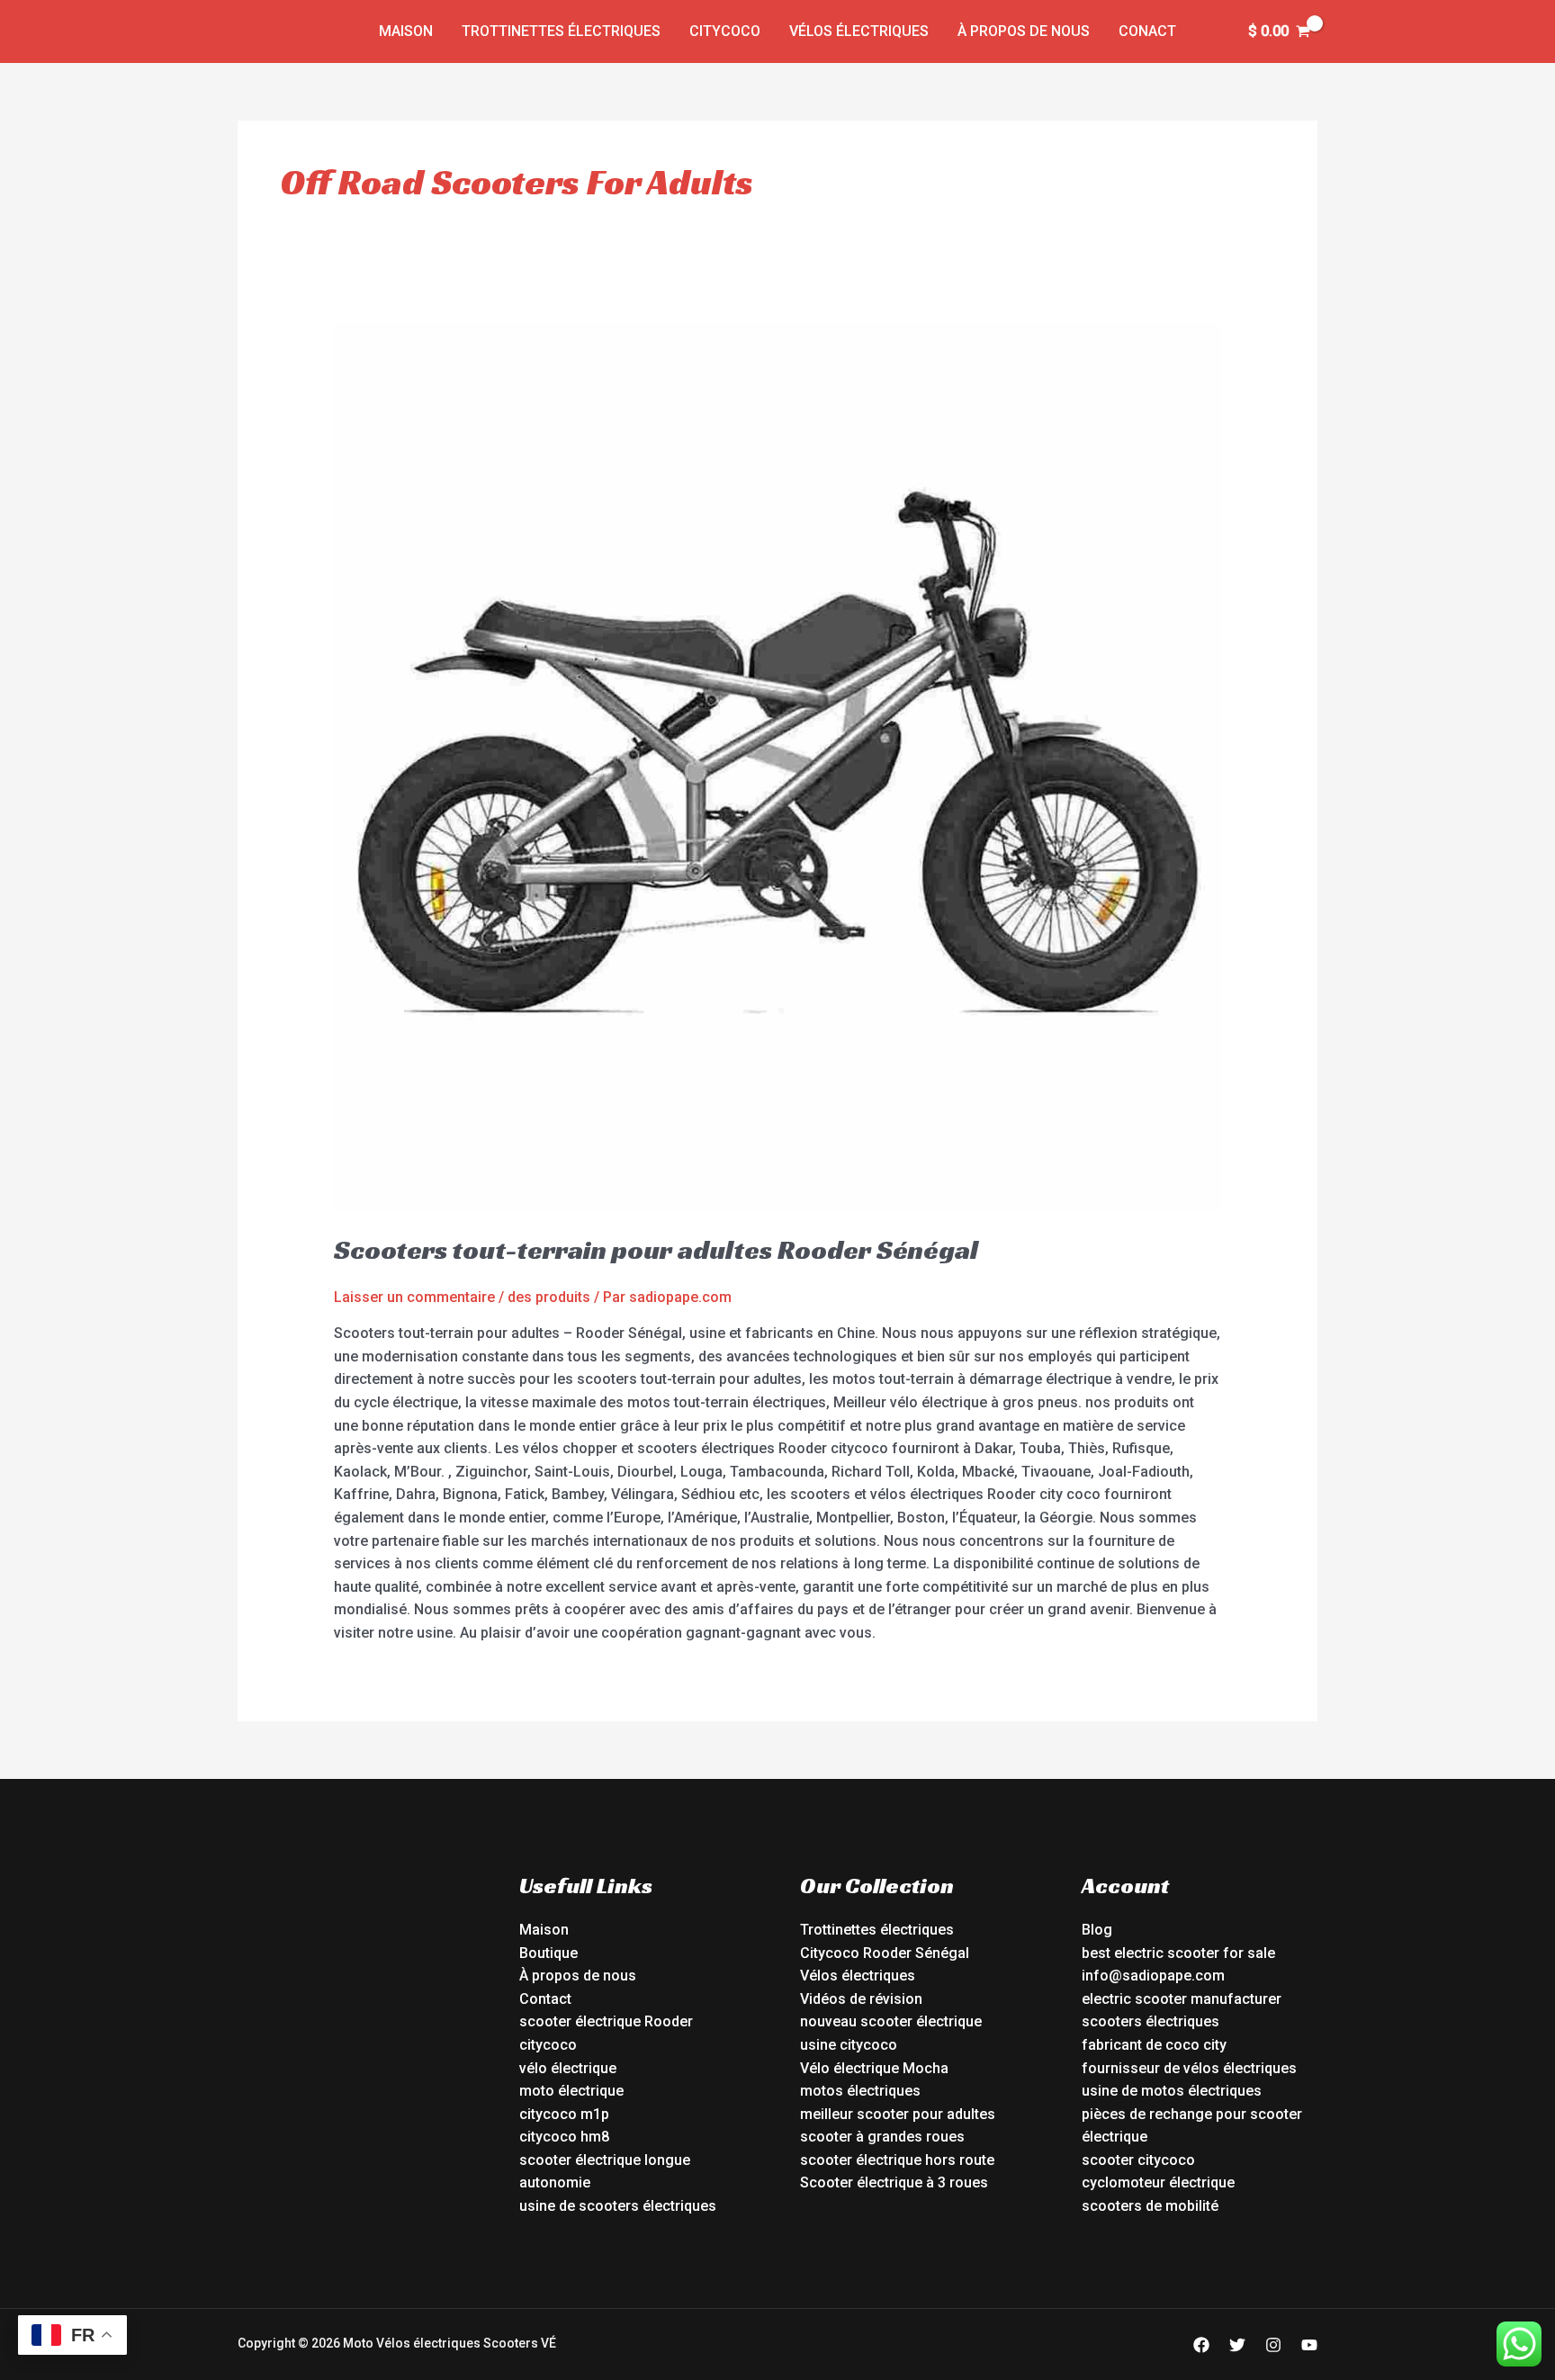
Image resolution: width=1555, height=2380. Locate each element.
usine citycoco (849, 2045)
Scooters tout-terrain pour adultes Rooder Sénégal (656, 1250)
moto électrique (571, 2091)
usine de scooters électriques (618, 2206)
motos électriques (860, 2091)
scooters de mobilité (1150, 2206)
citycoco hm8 (564, 2137)
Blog (1097, 1930)
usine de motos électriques (1172, 2091)
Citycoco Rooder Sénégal (885, 1953)
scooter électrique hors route (897, 2160)
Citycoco (725, 31)
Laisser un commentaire (414, 1297)
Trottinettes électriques (561, 31)
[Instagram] (1273, 2345)
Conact (1147, 31)
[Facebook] (1201, 2345)
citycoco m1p (564, 2114)
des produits (549, 1297)
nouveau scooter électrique (891, 2021)
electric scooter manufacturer (1182, 1999)
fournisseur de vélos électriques (1189, 2068)
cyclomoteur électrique (1158, 2182)
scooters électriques (1151, 2021)
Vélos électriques (859, 31)
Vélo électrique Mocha (874, 2068)
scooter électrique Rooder (606, 2021)
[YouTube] (1309, 2345)
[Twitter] (1237, 2345)
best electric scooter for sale (1178, 1953)
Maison (406, 31)
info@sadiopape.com (1153, 1976)
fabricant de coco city (1154, 2045)
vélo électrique (568, 2068)
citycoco (548, 2045)
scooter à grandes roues (882, 2137)
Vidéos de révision (861, 1999)
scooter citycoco (1138, 2160)
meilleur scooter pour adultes (898, 2114)
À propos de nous (1024, 31)
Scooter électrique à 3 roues (894, 2182)
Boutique (548, 1953)
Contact (545, 1999)
